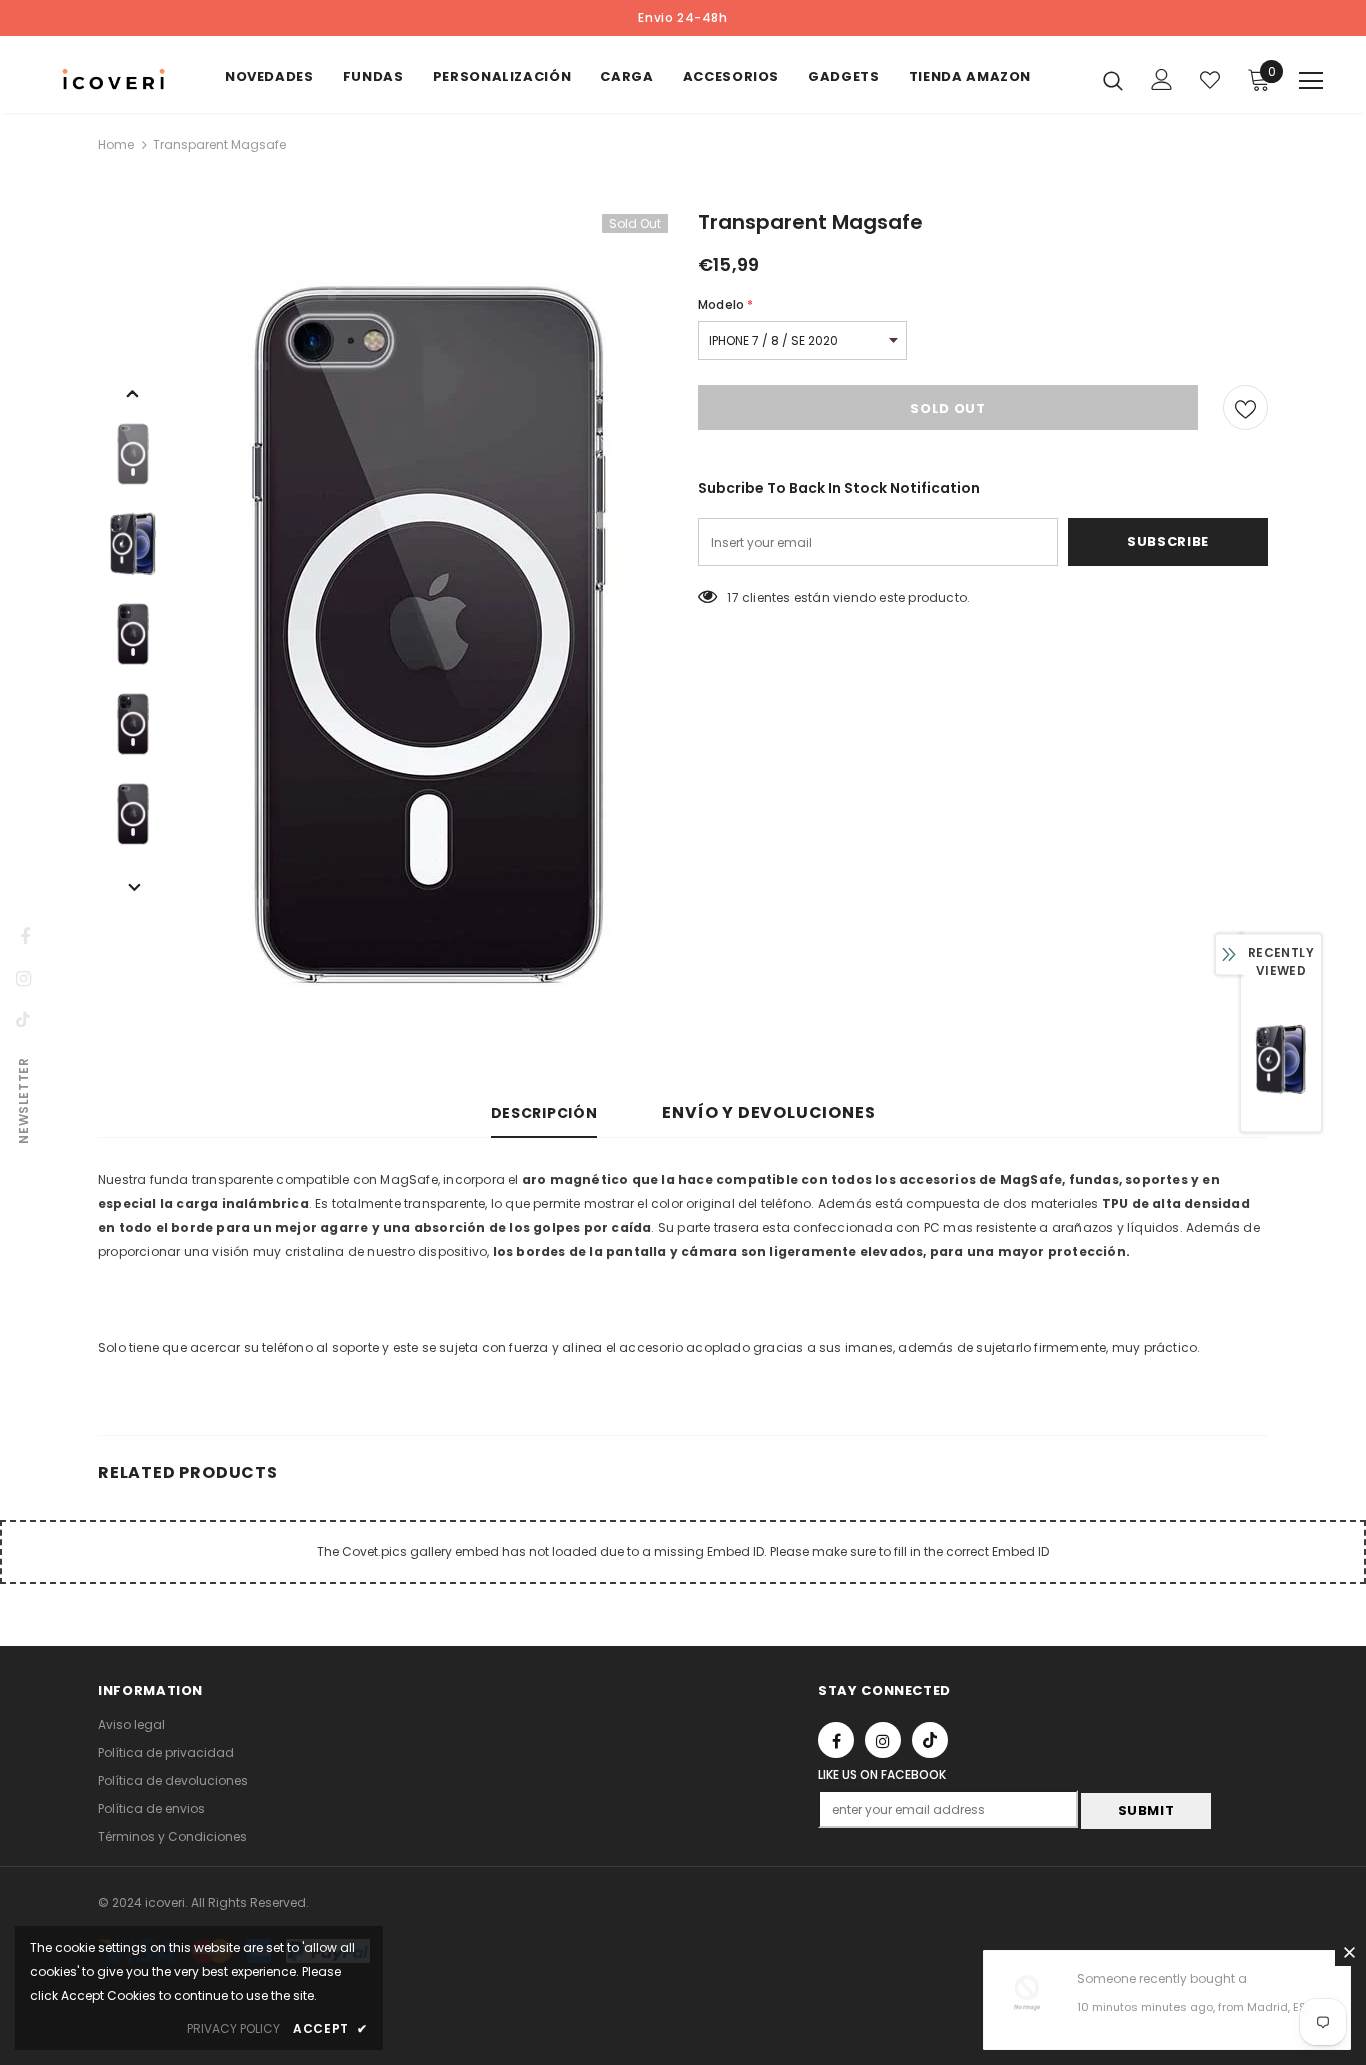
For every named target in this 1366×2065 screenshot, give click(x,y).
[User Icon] (1162, 79)
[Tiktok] (930, 1740)
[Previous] (133, 392)
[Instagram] (883, 1740)
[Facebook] (836, 1740)
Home (116, 144)
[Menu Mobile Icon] (1311, 81)
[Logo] (113, 79)
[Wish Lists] (1245, 407)
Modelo (725, 304)
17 (732, 597)
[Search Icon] (1113, 80)
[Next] (133, 886)
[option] (428, 634)
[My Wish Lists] (1210, 80)
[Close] (1349, 1952)
